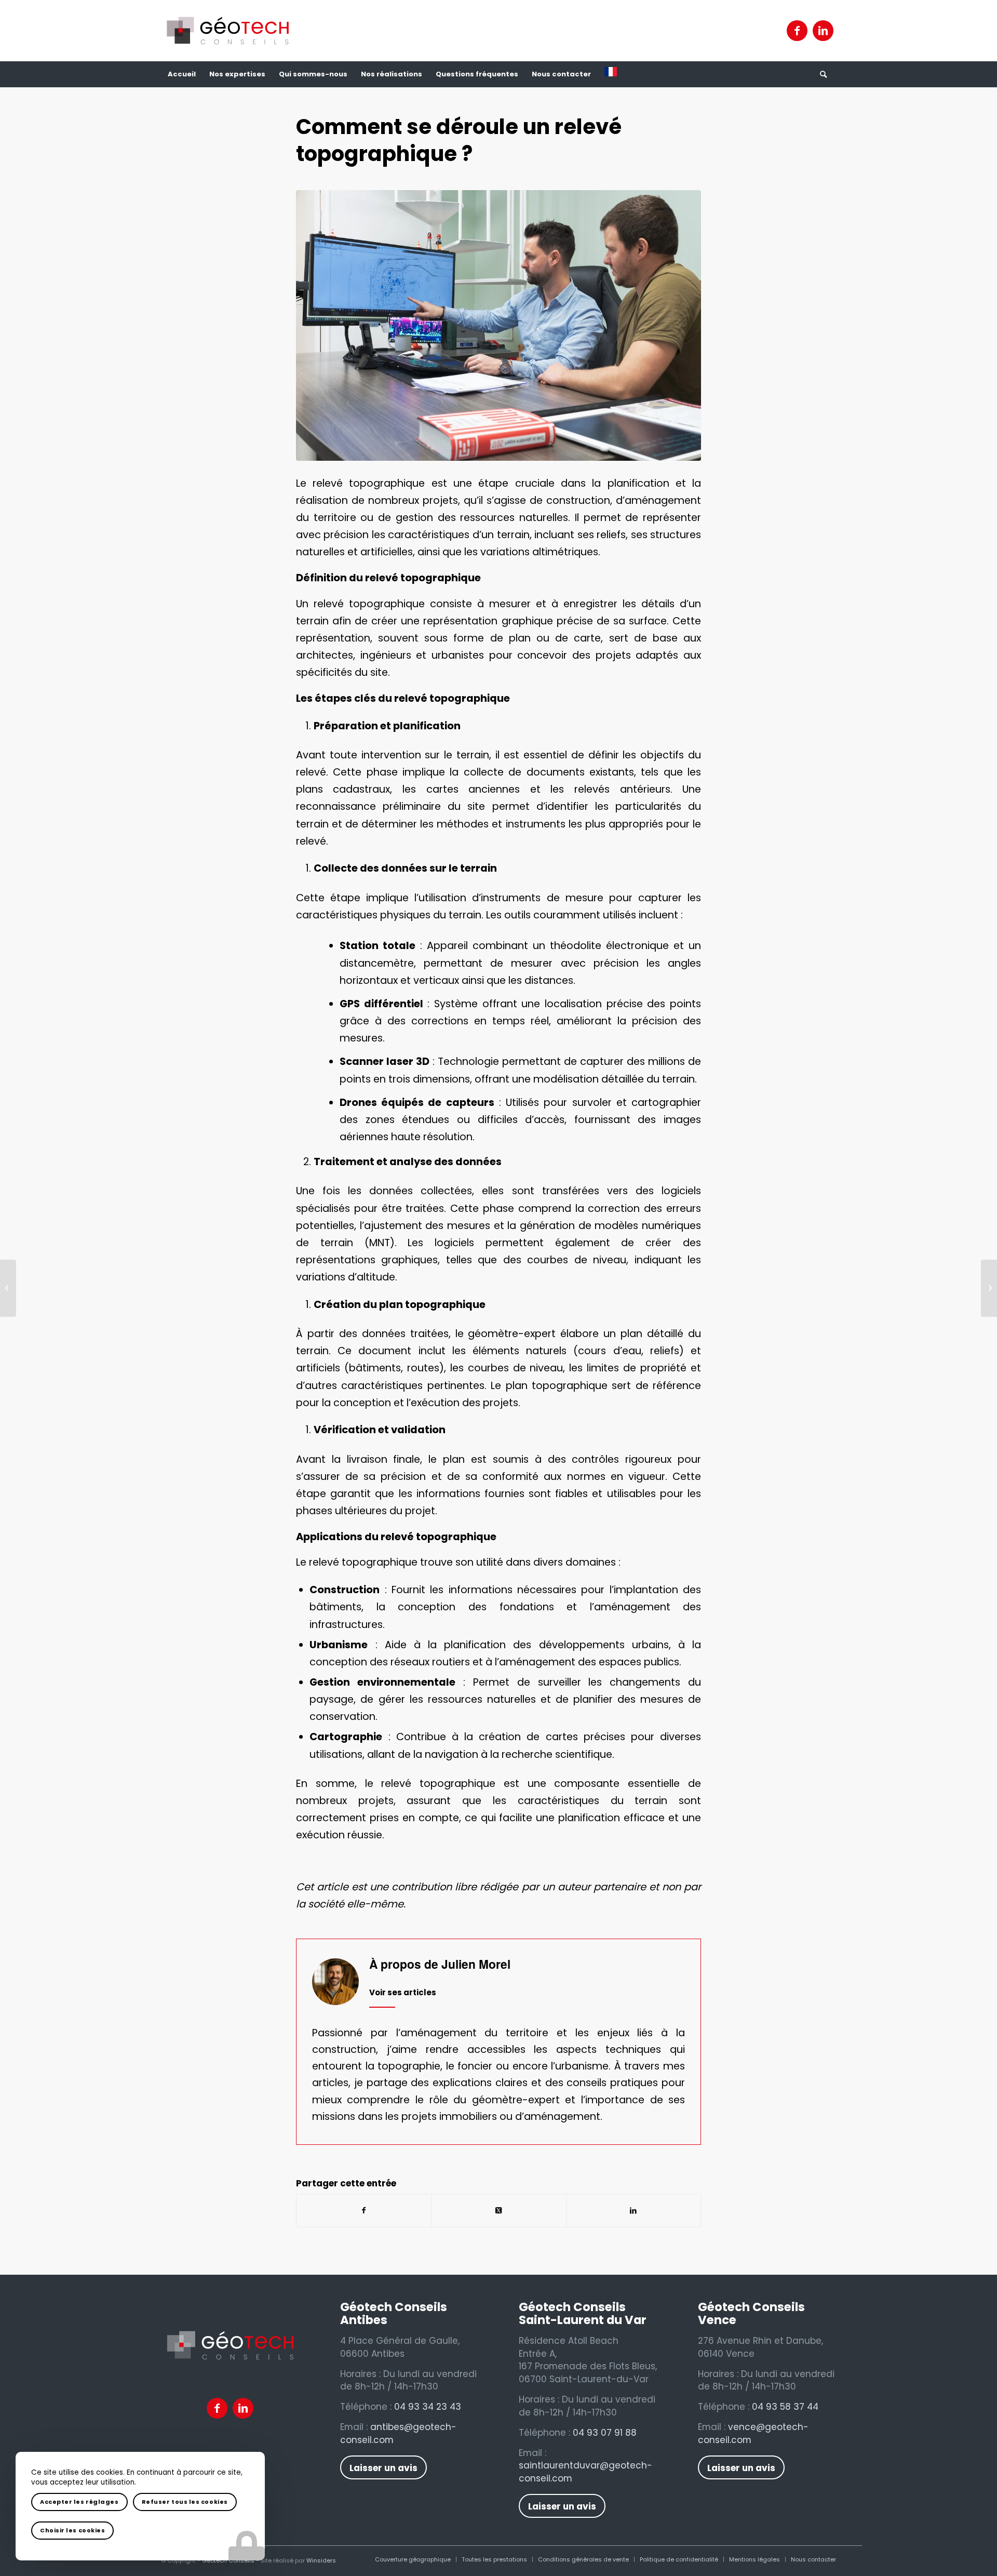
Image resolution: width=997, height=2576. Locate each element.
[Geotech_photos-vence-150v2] (498, 325)
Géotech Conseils (228, 2560)
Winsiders (321, 2560)
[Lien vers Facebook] (797, 31)
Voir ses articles (403, 1992)
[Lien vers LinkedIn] (823, 31)
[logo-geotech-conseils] (228, 31)
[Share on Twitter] (498, 2211)
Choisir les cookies (72, 2530)
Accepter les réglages (79, 2502)
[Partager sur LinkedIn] (634, 2211)
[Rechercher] (823, 74)
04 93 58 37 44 (785, 2407)
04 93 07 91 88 (605, 2433)
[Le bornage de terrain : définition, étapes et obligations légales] (8, 1288)
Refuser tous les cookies (185, 2502)
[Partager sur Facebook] (364, 2211)
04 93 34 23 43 (428, 2407)
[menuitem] (182, 74)
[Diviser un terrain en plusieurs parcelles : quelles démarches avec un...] (989, 1288)
